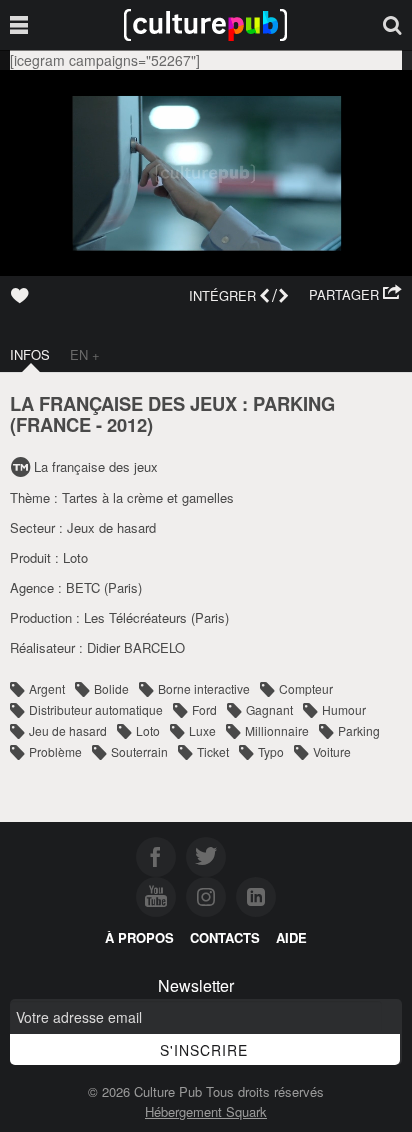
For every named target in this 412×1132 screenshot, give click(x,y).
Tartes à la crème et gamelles (148, 497)
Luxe (202, 730)
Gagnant (269, 709)
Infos (30, 354)
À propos (139, 937)
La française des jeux (96, 466)
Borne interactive (204, 688)
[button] (355, 295)
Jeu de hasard (68, 730)
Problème (55, 751)
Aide (291, 937)
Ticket (213, 751)
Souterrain (139, 751)
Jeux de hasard (111, 527)
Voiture (332, 751)
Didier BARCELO (136, 647)
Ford (204, 709)
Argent (47, 688)
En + (85, 354)
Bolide (111, 688)
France (53, 424)
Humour (344, 709)
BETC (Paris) (104, 587)
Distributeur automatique (96, 709)
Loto (75, 557)
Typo (271, 751)
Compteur (306, 688)
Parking (359, 730)
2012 (127, 424)
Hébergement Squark (206, 1111)
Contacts (225, 937)
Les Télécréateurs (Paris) (156, 617)
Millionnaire (277, 730)
